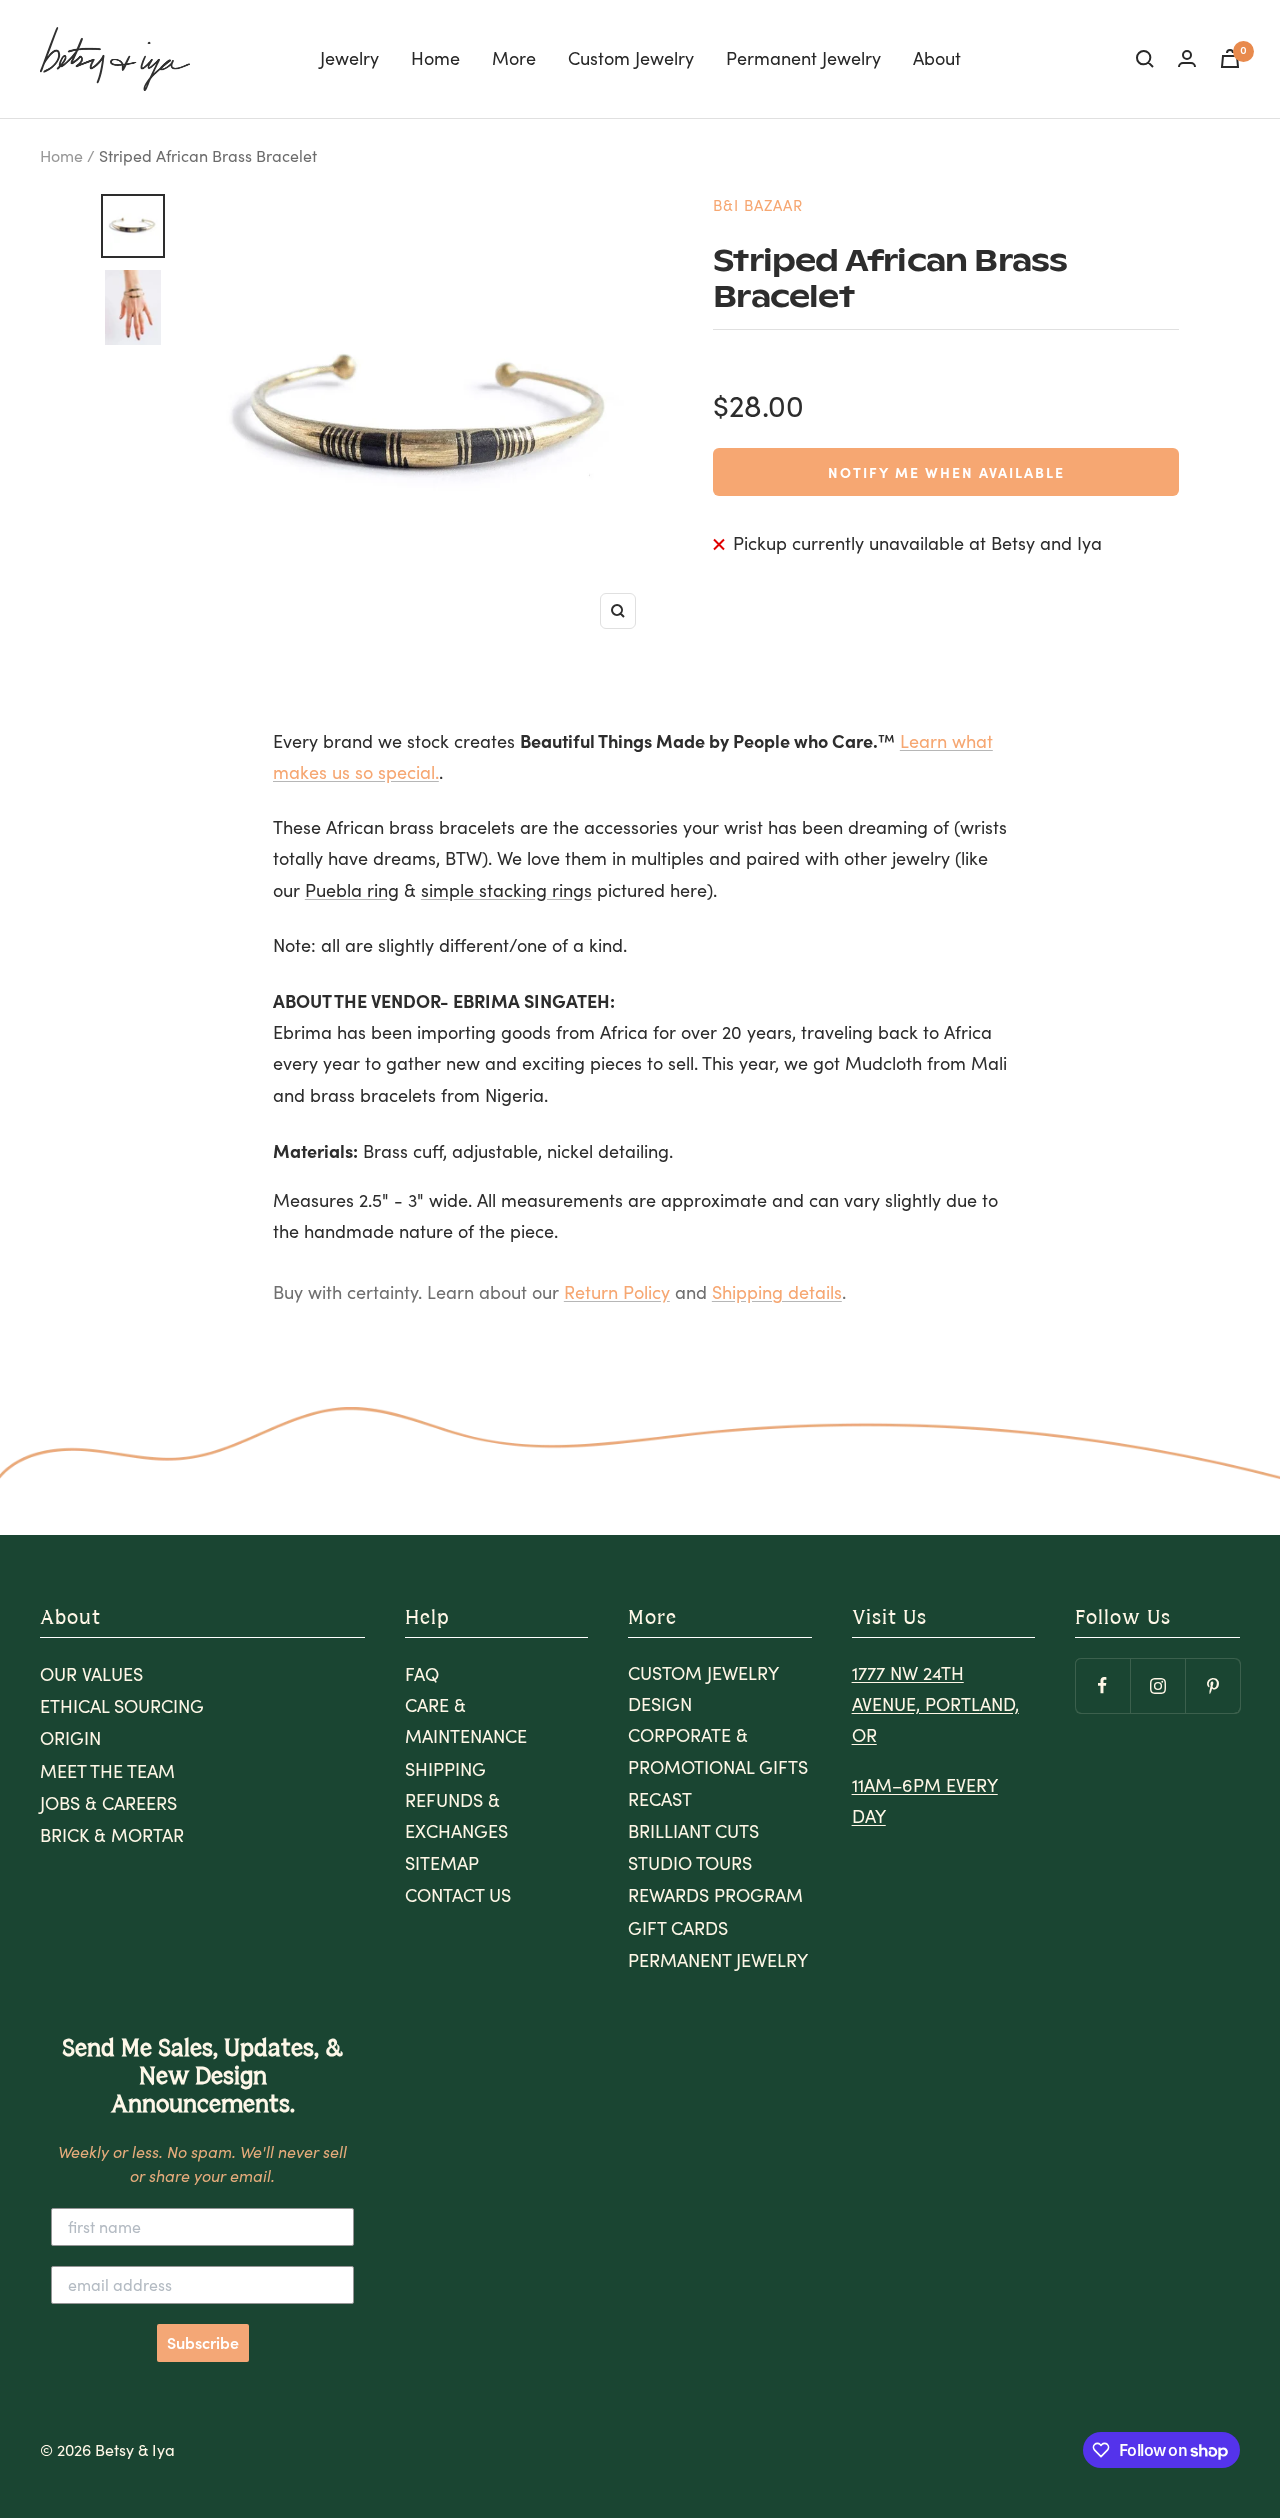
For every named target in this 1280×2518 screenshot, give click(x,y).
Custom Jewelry (631, 58)
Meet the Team (107, 1771)
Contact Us (458, 1895)
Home (435, 58)
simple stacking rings (506, 890)
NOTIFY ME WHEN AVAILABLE (946, 472)
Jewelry (349, 58)
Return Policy (617, 1292)
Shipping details (777, 1292)
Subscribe (203, 2343)
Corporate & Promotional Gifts (718, 1750)
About (937, 58)
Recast (660, 1799)
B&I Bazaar (758, 205)
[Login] (1187, 58)
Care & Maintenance (466, 1720)
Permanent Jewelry (803, 58)
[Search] (1145, 59)
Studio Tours (690, 1863)
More (514, 58)
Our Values (91, 1674)
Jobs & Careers (108, 1803)
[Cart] (1230, 58)
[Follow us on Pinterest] (1212, 1685)
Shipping (445, 1769)
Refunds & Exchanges (456, 1815)
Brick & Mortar (112, 1835)
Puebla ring (352, 890)
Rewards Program (715, 1895)
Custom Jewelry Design (703, 1688)
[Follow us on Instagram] (1157, 1685)
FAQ (422, 1674)
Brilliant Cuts (693, 1831)
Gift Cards (678, 1928)
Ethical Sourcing (122, 1706)
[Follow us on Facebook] (1102, 1685)
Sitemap (442, 1863)
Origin (70, 1738)
